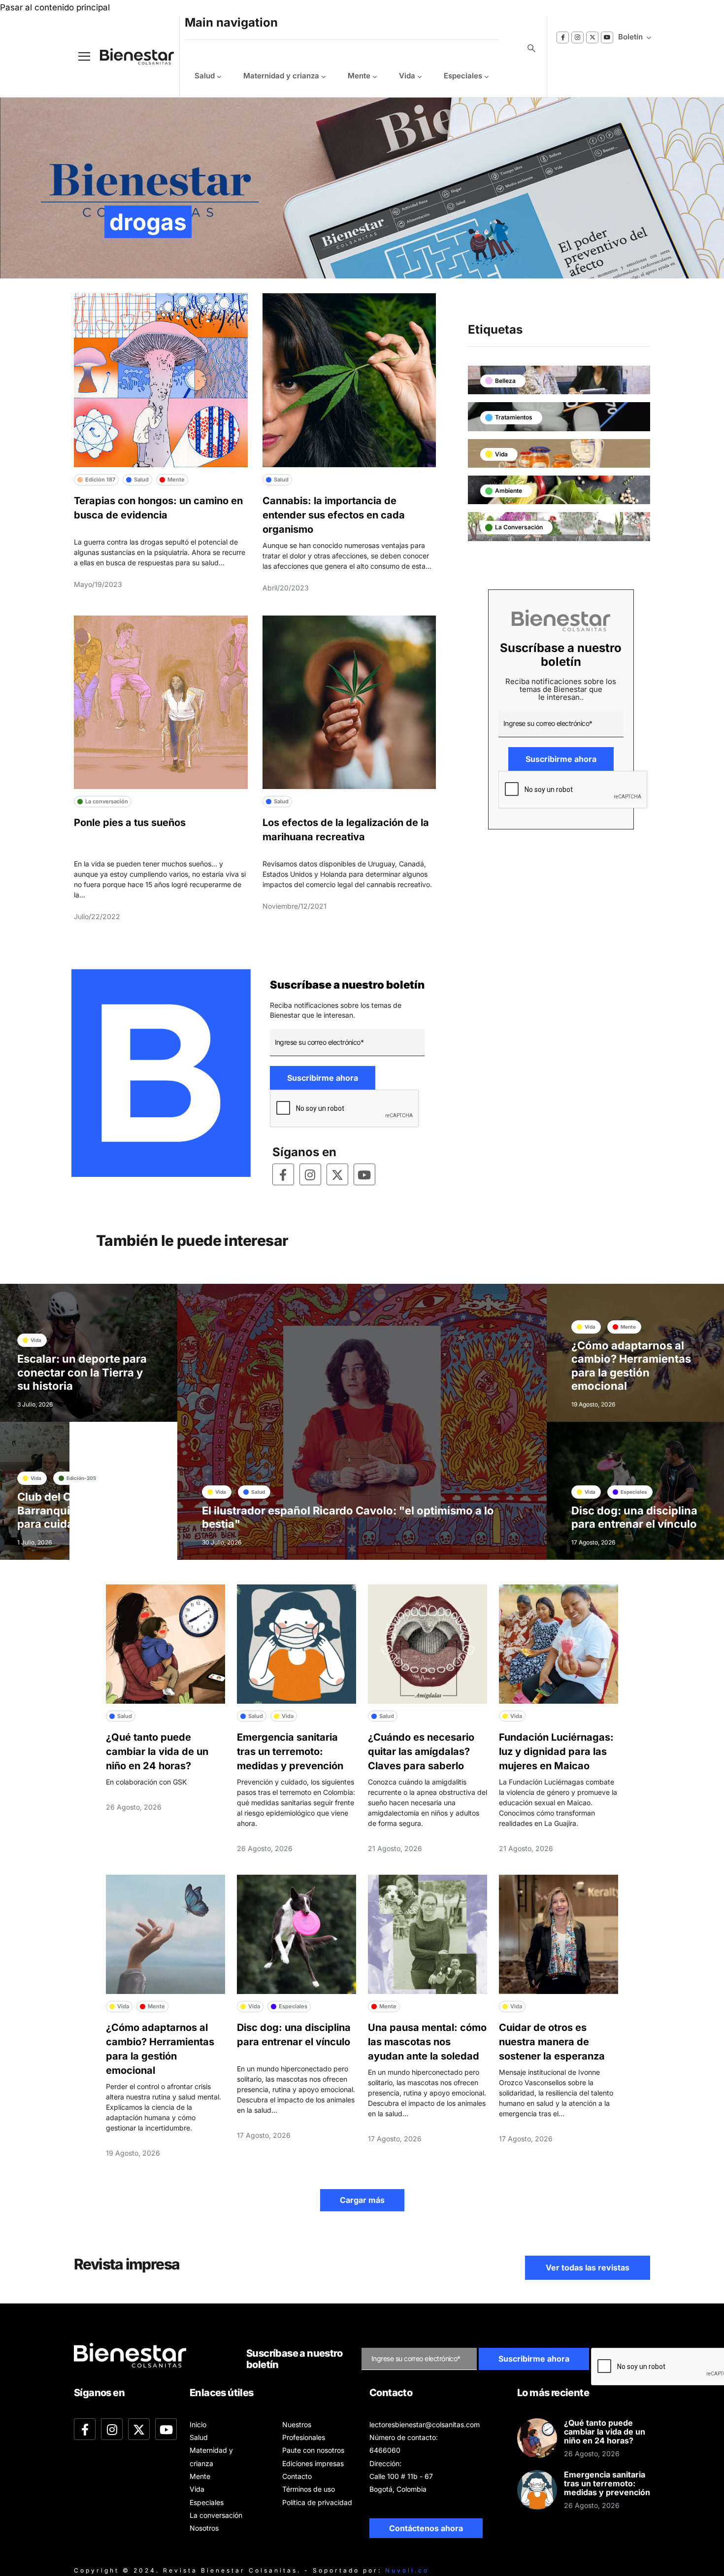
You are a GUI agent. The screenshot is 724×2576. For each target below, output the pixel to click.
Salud (205, 76)
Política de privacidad (317, 2502)
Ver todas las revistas (588, 2267)
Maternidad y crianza (281, 76)
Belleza (505, 381)
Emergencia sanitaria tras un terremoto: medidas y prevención (290, 1752)
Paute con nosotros (313, 2450)
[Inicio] (130, 56)
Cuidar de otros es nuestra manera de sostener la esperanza (552, 2042)
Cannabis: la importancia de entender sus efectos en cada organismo (334, 515)
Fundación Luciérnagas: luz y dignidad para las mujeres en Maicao (556, 1752)
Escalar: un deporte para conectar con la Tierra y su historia (82, 1372)
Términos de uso (309, 2489)
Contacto (297, 2476)
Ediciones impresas (313, 2463)
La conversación (519, 527)
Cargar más (362, 2200)
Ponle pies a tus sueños (130, 823)
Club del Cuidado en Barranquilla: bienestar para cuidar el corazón (78, 1510)
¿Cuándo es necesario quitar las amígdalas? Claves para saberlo (421, 1752)
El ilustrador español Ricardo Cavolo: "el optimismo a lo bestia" (348, 1517)
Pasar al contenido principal (55, 7)
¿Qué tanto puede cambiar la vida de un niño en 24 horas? (157, 1752)
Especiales (463, 76)
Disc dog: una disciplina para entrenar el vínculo (634, 1517)
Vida (407, 76)
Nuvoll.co (407, 2570)
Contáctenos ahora (426, 2528)
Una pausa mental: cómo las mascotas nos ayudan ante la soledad (427, 2042)
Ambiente (509, 491)
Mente (359, 76)
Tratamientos (514, 417)
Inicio (198, 2424)
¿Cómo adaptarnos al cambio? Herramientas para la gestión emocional (631, 1366)
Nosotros (204, 2528)
